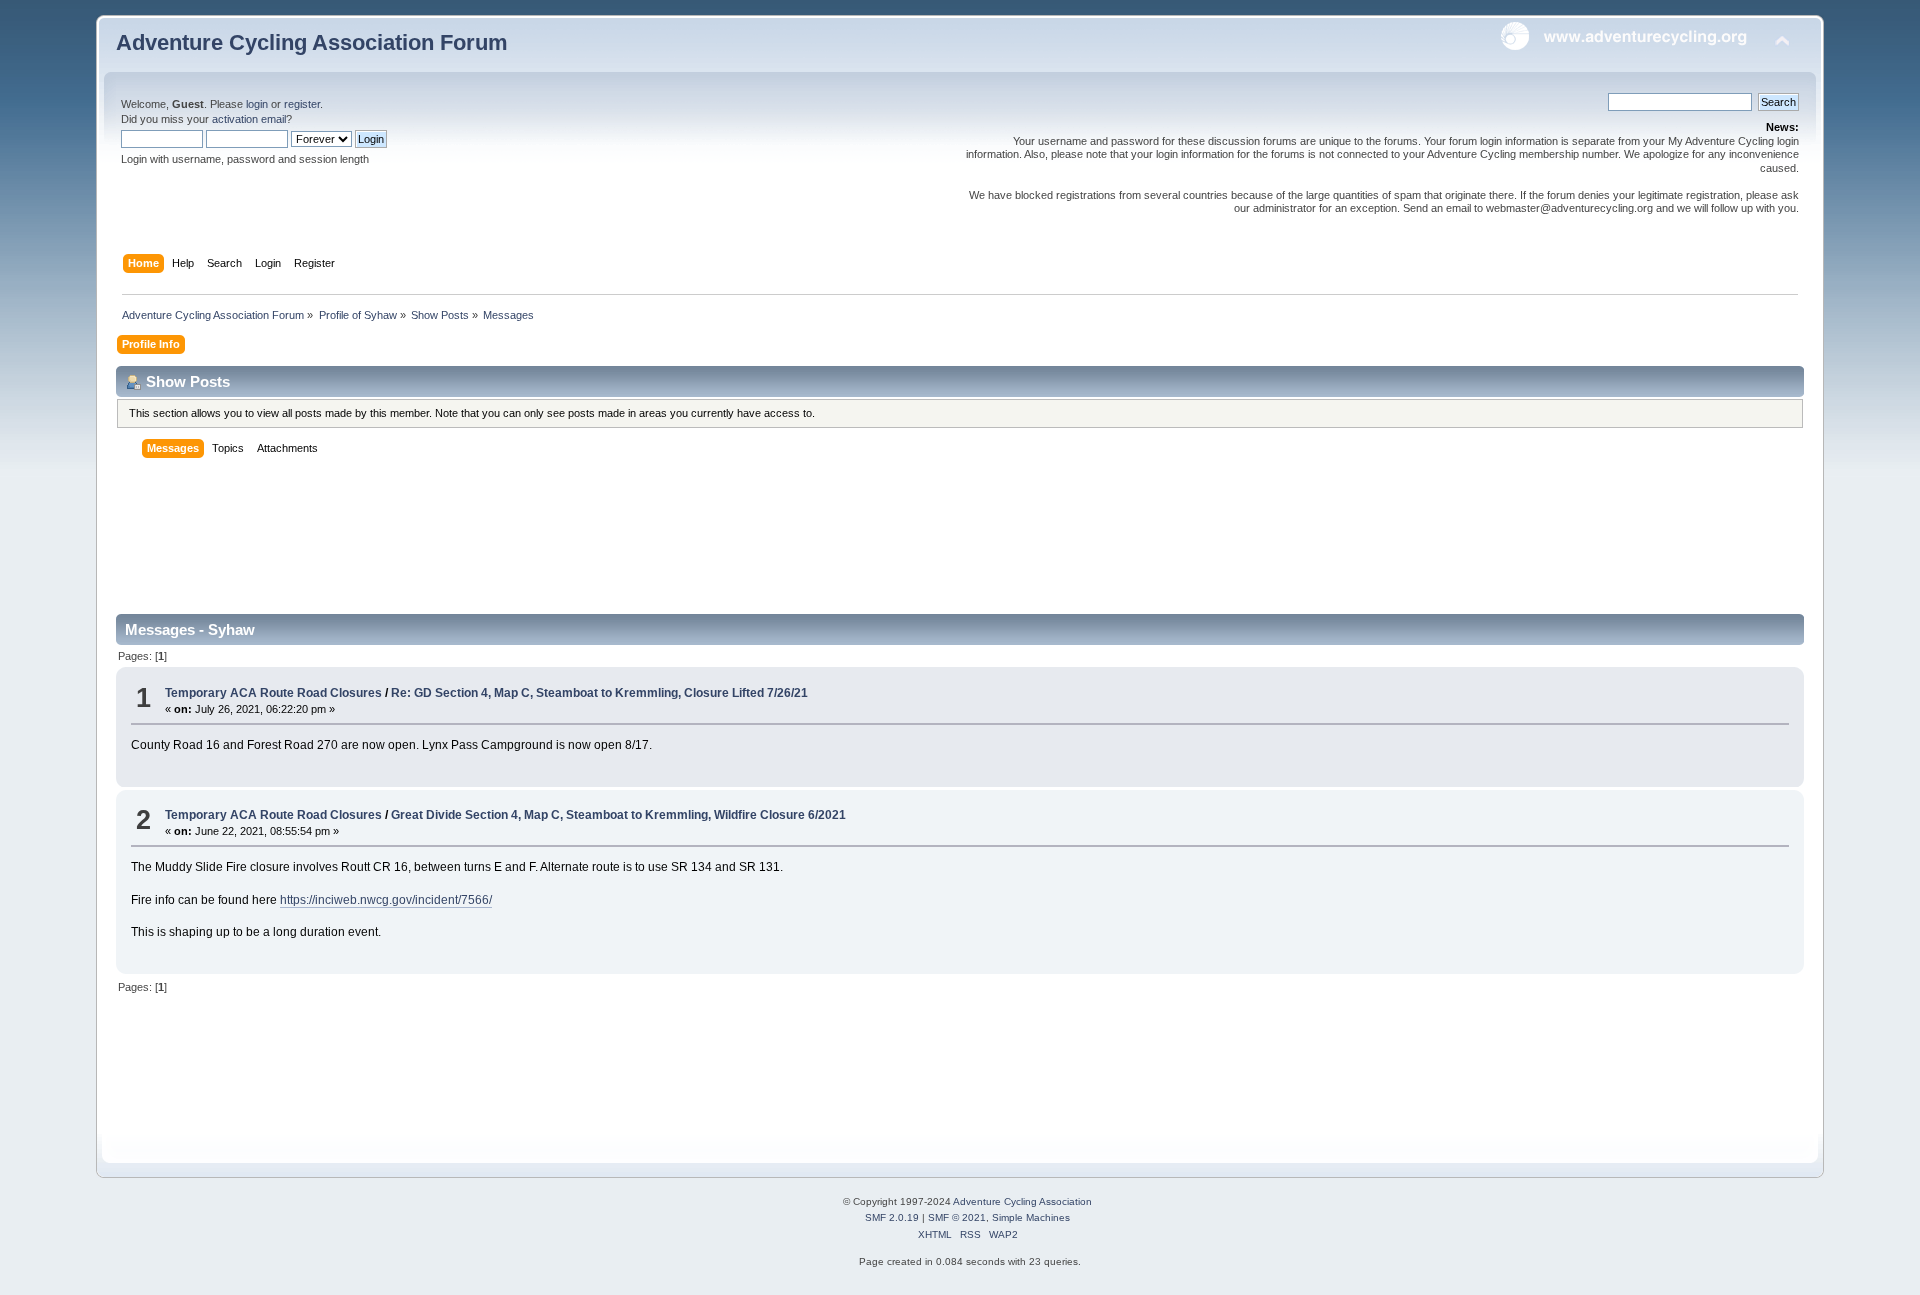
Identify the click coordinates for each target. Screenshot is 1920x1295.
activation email (249, 119)
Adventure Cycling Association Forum (312, 42)
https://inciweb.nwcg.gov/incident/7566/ (386, 900)
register (302, 104)
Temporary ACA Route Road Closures (275, 693)
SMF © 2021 (957, 1217)
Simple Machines (1031, 1217)
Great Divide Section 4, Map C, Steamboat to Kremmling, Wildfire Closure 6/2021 (618, 815)
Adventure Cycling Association (1022, 1201)
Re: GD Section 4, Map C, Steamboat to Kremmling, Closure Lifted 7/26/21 (599, 693)
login (257, 104)
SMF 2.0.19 (892, 1217)
